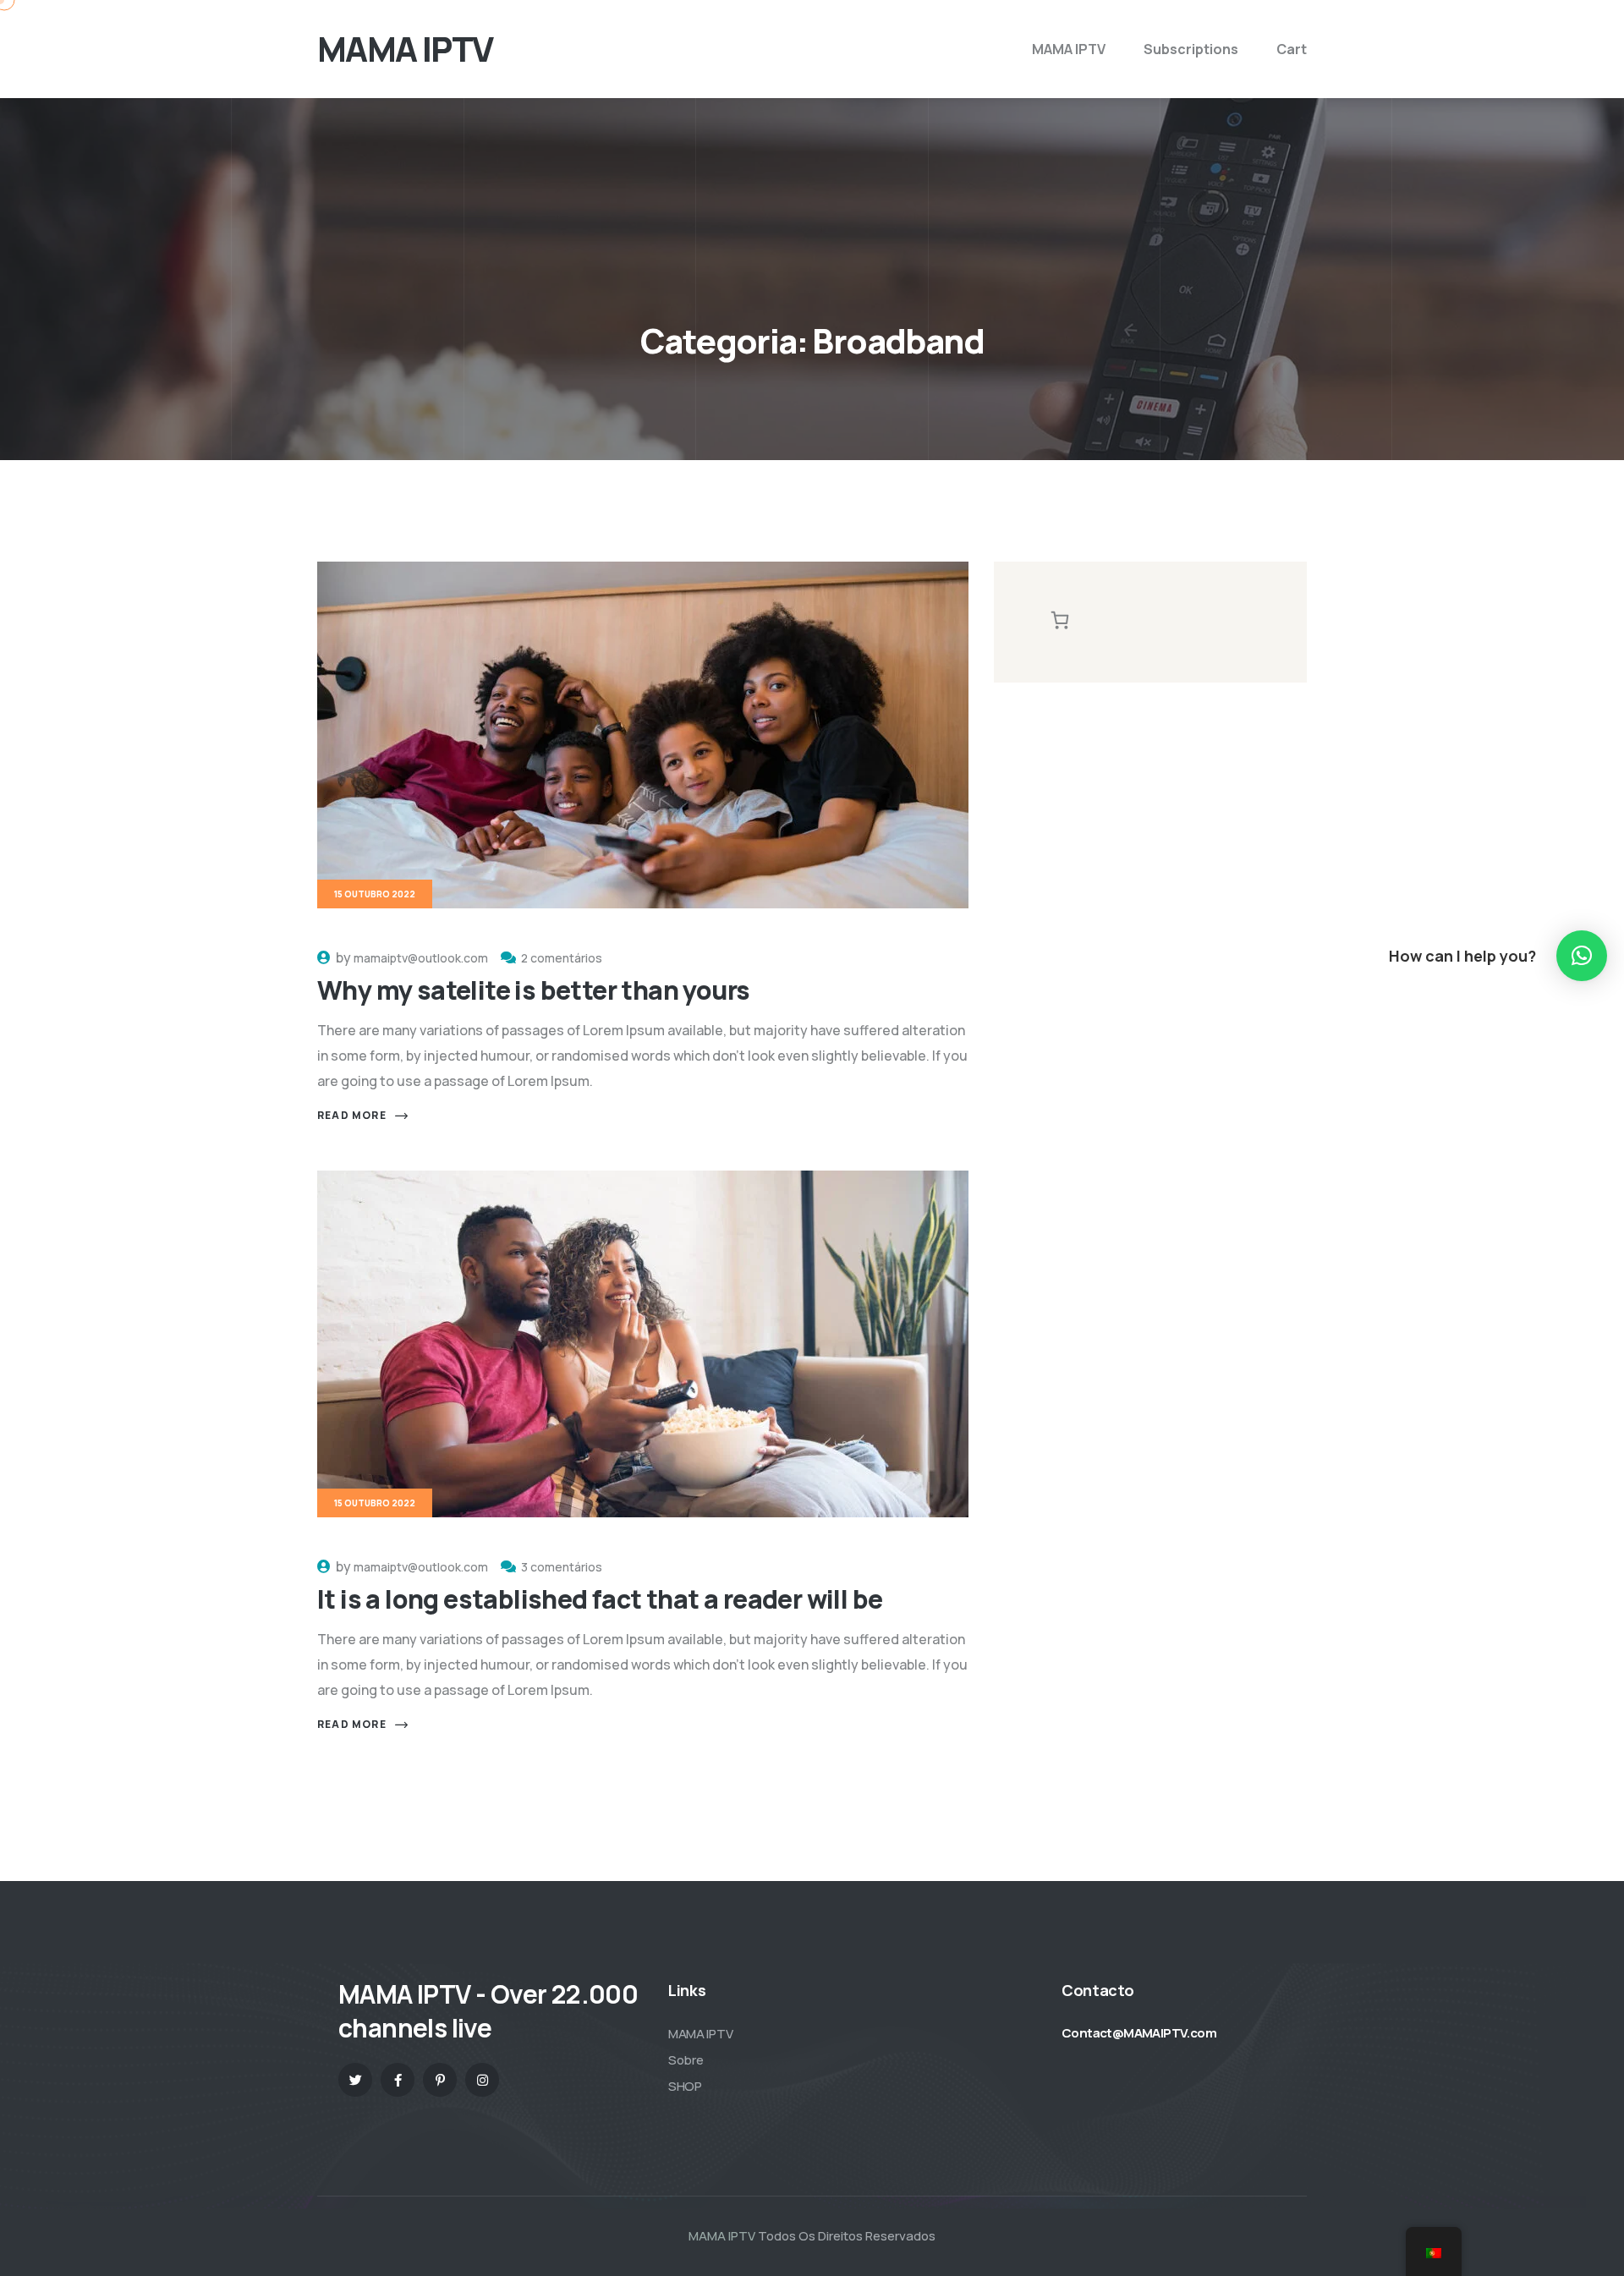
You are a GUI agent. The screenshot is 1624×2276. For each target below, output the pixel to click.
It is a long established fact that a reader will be (600, 1599)
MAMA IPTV (1069, 49)
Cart (1292, 49)
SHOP (685, 2086)
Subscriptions (1191, 49)
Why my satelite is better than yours (533, 990)
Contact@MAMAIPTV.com (1139, 2033)
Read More (352, 1115)
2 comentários (562, 958)
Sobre (686, 2060)
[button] (1582, 956)
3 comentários (562, 1567)
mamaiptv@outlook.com (421, 958)
